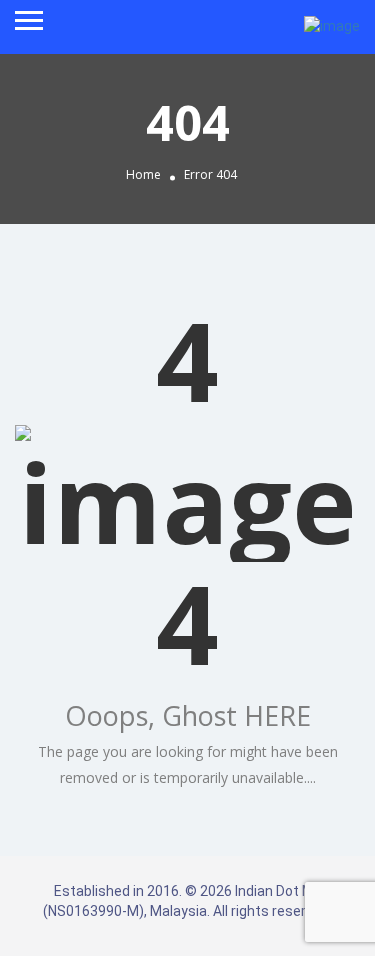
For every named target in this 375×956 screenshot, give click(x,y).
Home (143, 175)
